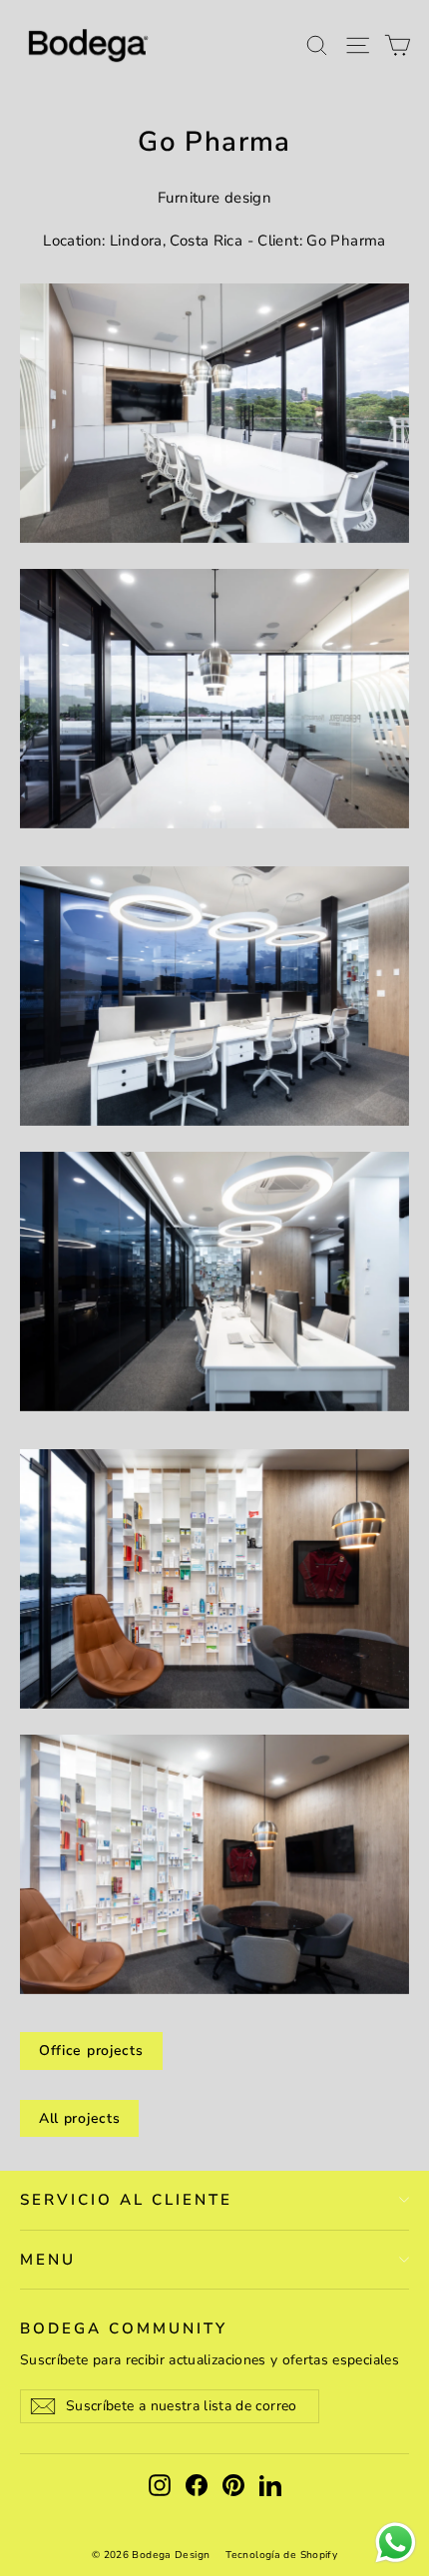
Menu (48, 2260)
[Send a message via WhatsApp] (396, 2543)
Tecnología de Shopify (281, 2555)
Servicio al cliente (126, 2200)
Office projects (91, 2051)
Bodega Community (124, 2328)
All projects (79, 2118)
